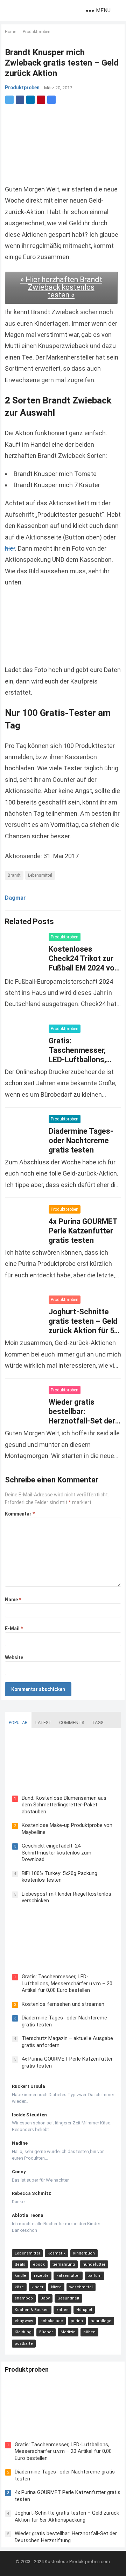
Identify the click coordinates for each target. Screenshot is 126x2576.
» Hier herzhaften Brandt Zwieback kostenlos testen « (61, 287)
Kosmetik (57, 2253)
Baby (45, 2298)
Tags (97, 1723)
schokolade (52, 2321)
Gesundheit (68, 2298)
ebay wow (24, 2321)
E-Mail (14, 1629)
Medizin (68, 2332)
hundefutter (94, 2264)
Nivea (56, 2287)
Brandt (14, 875)
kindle (20, 2276)
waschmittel (81, 2287)
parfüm (94, 2276)
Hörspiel (84, 2310)
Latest (43, 1723)
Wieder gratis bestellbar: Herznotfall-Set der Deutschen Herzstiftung (82, 1421)
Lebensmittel (40, 875)
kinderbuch (84, 2253)
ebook (39, 2264)
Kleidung (23, 2332)
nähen (89, 2332)
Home (10, 32)
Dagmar (15, 898)
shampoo (24, 2298)
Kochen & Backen (32, 2310)
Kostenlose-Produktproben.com (77, 2562)
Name (13, 1600)
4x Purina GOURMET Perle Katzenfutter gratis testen (83, 1231)
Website (14, 1657)
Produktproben (37, 32)
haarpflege (101, 2321)
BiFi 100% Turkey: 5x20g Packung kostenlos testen (59, 1877)
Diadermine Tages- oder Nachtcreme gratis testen (81, 1140)
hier (10, 548)
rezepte (41, 2276)
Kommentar (20, 1514)
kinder (37, 2287)
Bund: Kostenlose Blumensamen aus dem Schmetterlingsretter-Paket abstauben (64, 1805)
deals (20, 2264)
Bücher (46, 2332)
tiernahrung (64, 2264)
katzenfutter (68, 2276)
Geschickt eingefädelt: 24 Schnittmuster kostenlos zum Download (57, 1853)
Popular (18, 1723)
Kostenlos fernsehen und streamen (63, 2004)
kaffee (62, 2310)
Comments (72, 1723)
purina (77, 2321)
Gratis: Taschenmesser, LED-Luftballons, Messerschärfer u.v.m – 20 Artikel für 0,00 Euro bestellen (67, 1983)
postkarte (24, 2344)
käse (19, 2287)
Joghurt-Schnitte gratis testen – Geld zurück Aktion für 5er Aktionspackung (67, 2516)
